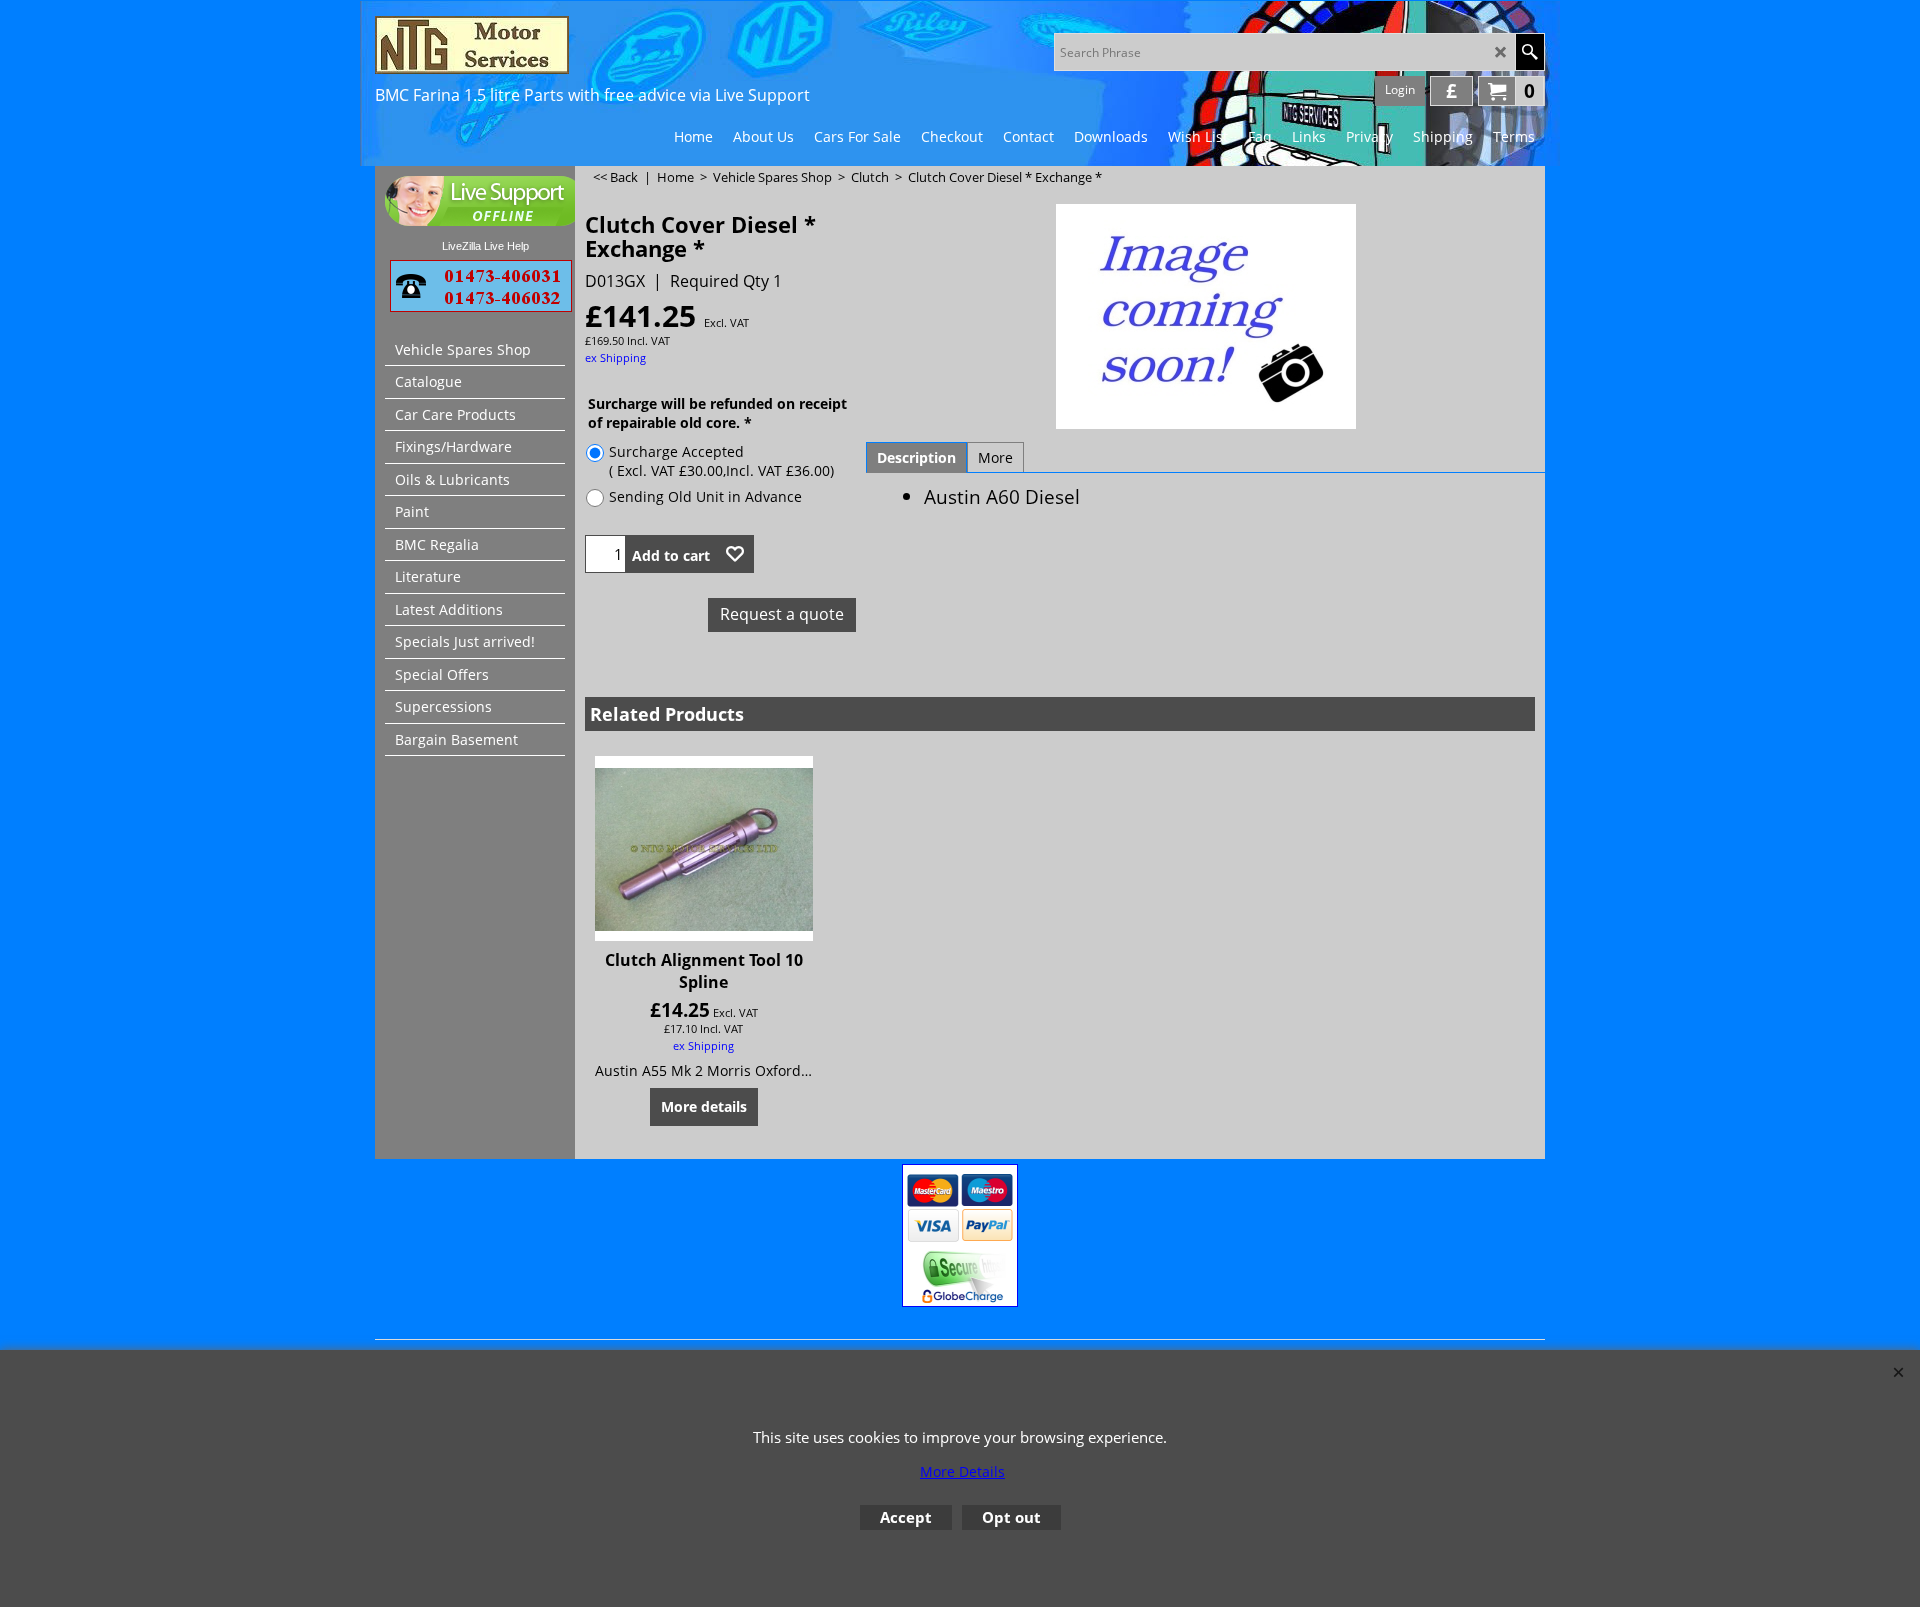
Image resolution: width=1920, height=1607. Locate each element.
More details (704, 1106)
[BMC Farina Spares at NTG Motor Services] (550, 45)
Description (916, 457)
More (995, 457)
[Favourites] (735, 554)
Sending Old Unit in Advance (705, 496)
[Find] (1529, 52)
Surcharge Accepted (721, 461)
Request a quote (782, 614)
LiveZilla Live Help (485, 246)
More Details (962, 1471)
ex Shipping (615, 357)
